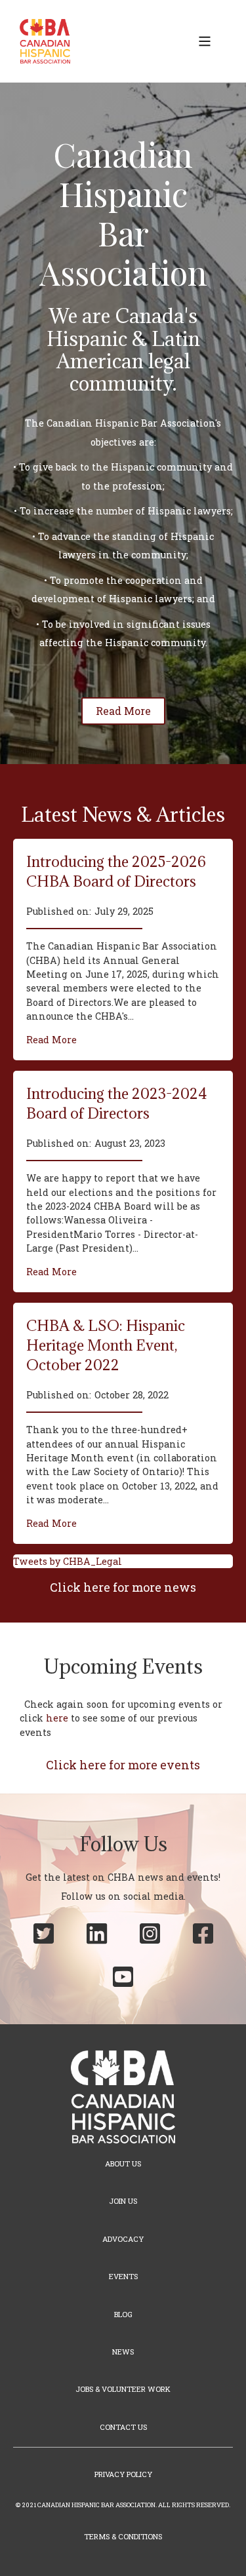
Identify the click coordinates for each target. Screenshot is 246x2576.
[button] (205, 41)
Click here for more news (123, 1587)
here (57, 1718)
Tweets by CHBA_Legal (68, 1561)
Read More (51, 1040)
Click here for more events (123, 1765)
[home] (42, 41)
